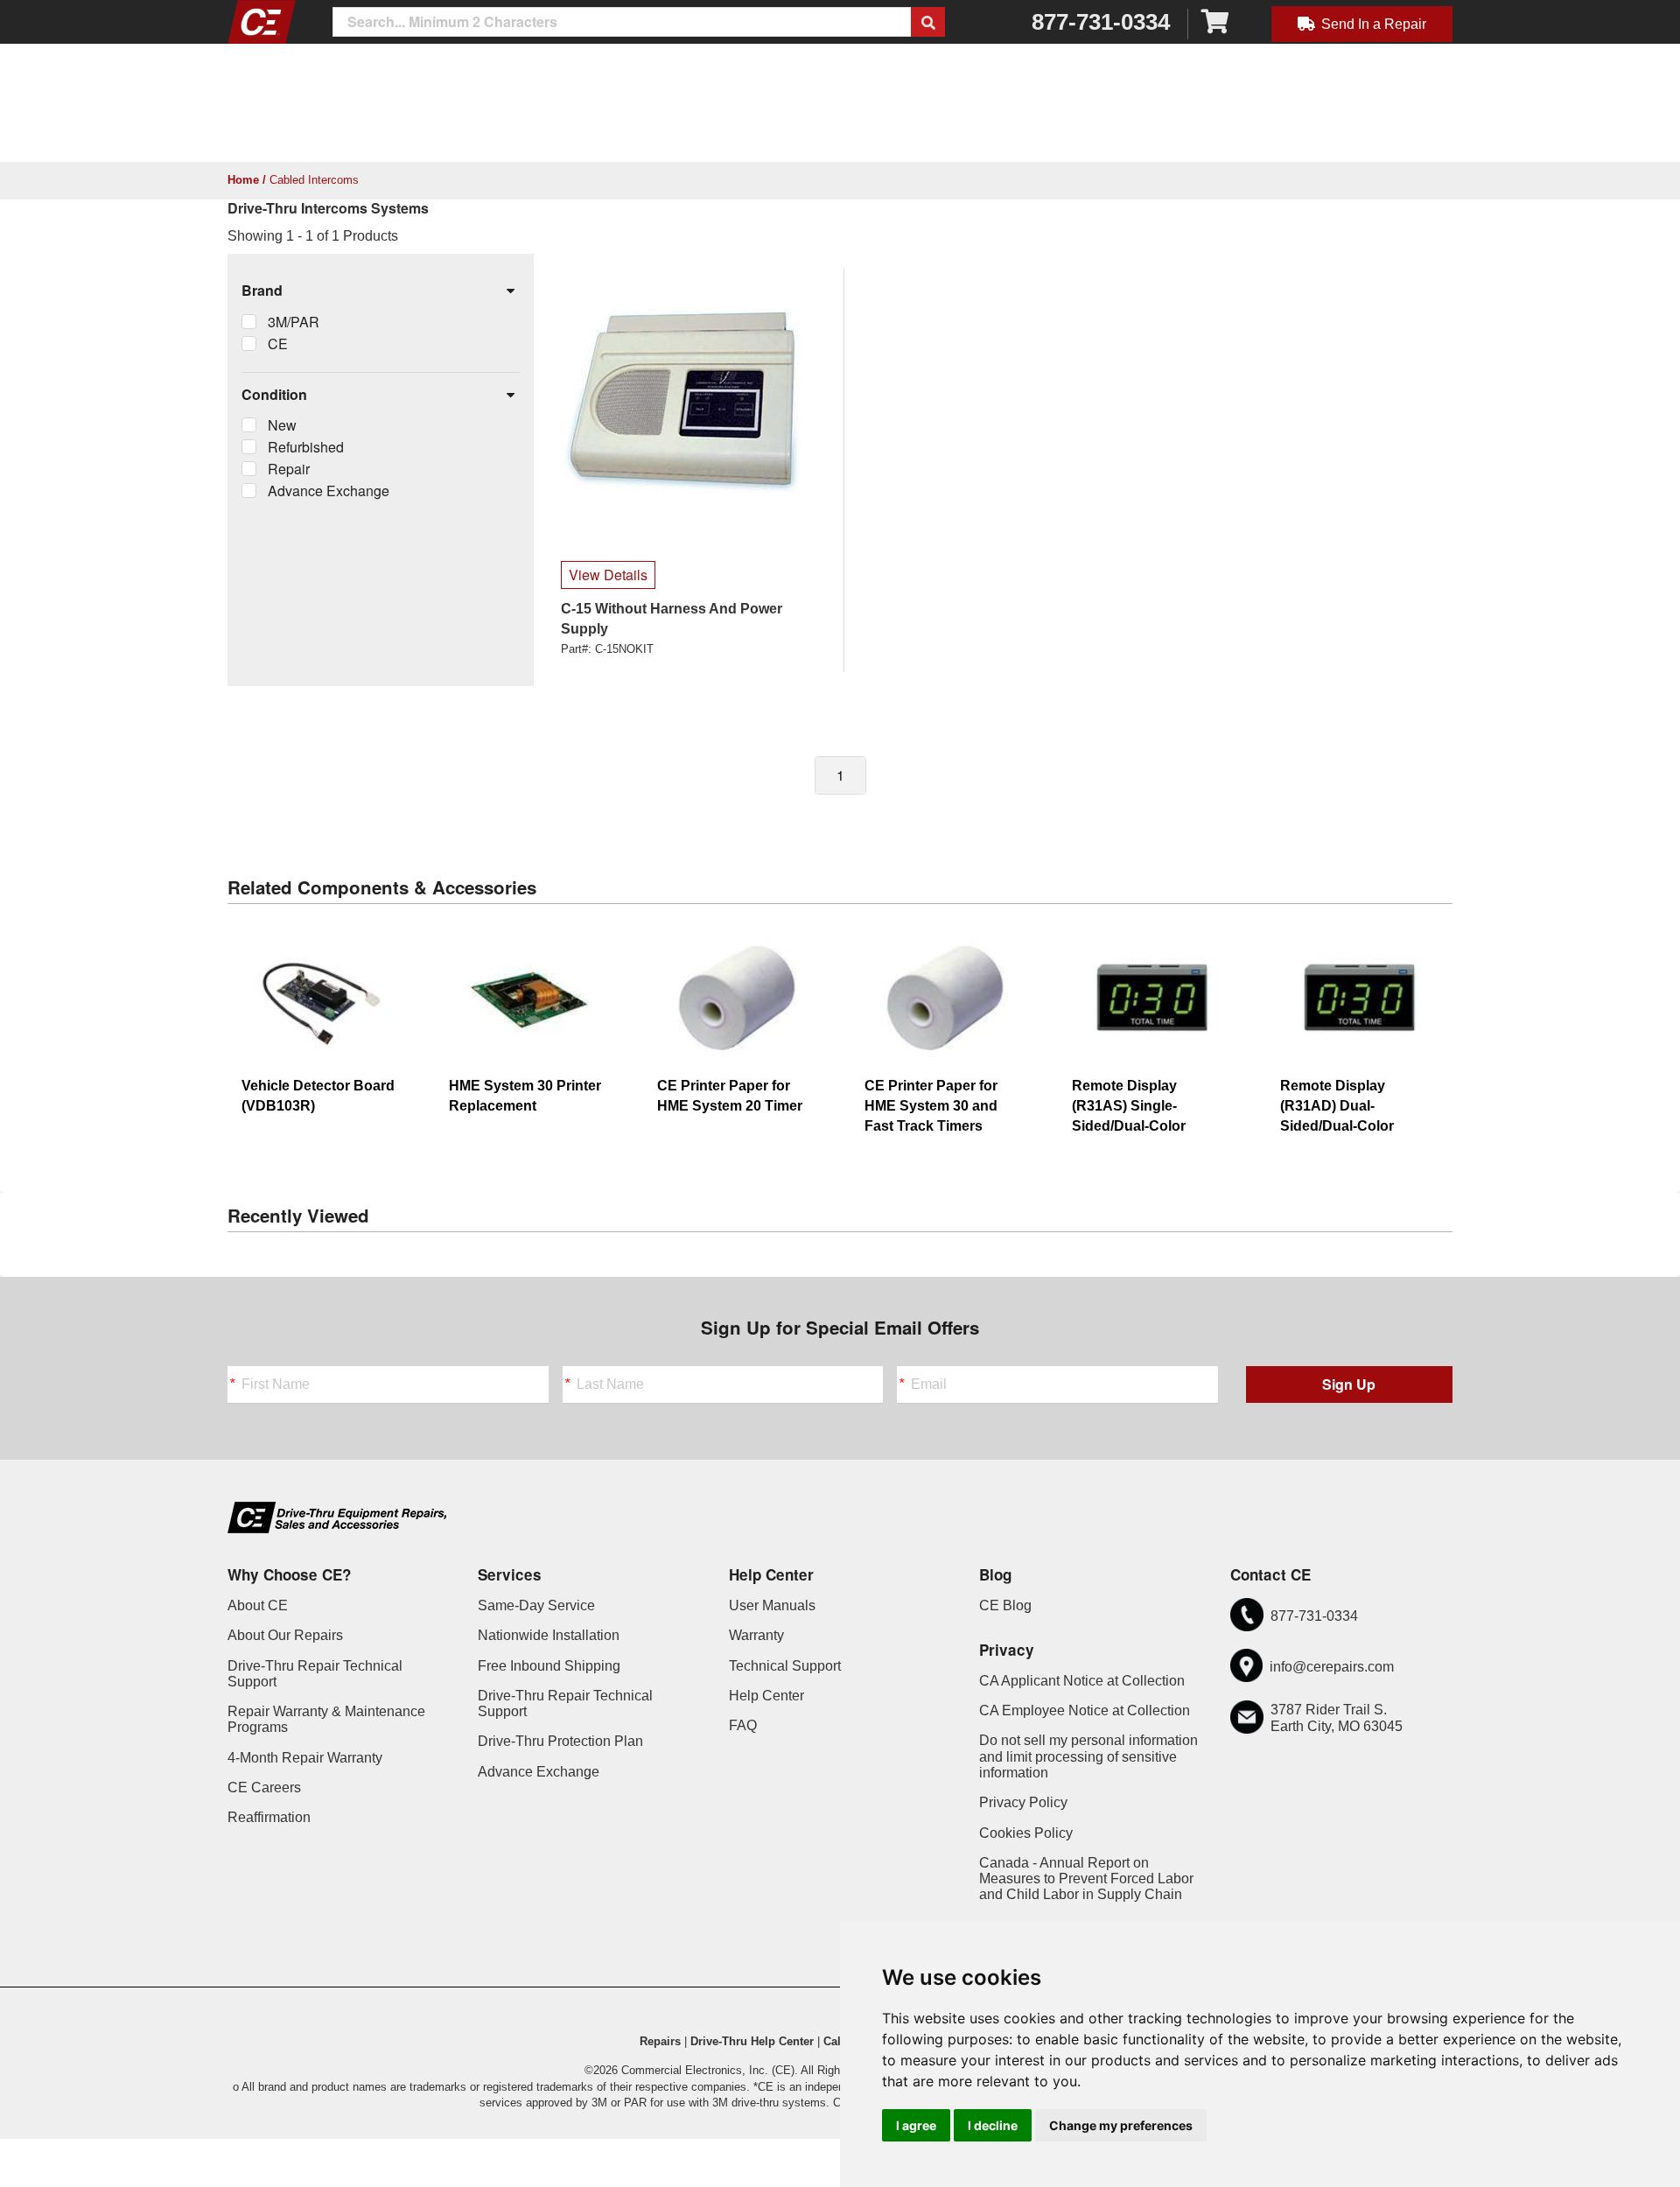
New (282, 425)
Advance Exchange (329, 491)
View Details (608, 575)
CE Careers (264, 1787)
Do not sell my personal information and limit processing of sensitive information (1088, 1756)
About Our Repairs (285, 1635)
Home (243, 180)
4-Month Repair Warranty (305, 1758)
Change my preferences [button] (1121, 2125)
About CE (258, 1605)
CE (278, 343)
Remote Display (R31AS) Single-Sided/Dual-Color (1129, 1106)
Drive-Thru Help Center (752, 2041)
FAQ (743, 1725)
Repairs (660, 2041)
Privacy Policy (1023, 1802)
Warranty (756, 1635)
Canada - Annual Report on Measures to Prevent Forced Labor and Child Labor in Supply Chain (1086, 1879)
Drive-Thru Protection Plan (560, 1741)
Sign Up (1349, 1384)
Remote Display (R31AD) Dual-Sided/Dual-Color (1337, 1106)
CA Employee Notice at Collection (1085, 1710)
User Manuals (772, 1605)
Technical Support (785, 1666)
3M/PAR (294, 322)
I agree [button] (916, 2125)
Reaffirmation (269, 1817)
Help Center (766, 1696)
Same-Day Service (536, 1605)
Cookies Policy (1026, 1833)
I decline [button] (993, 2125)
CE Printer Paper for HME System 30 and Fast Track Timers (931, 1106)
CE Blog (1005, 1605)
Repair (289, 469)
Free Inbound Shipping (549, 1666)
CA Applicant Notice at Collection (1082, 1681)
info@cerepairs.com (1332, 1667)
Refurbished (306, 447)
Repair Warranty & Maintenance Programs (326, 1719)
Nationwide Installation (549, 1635)
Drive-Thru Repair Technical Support (315, 1674)
